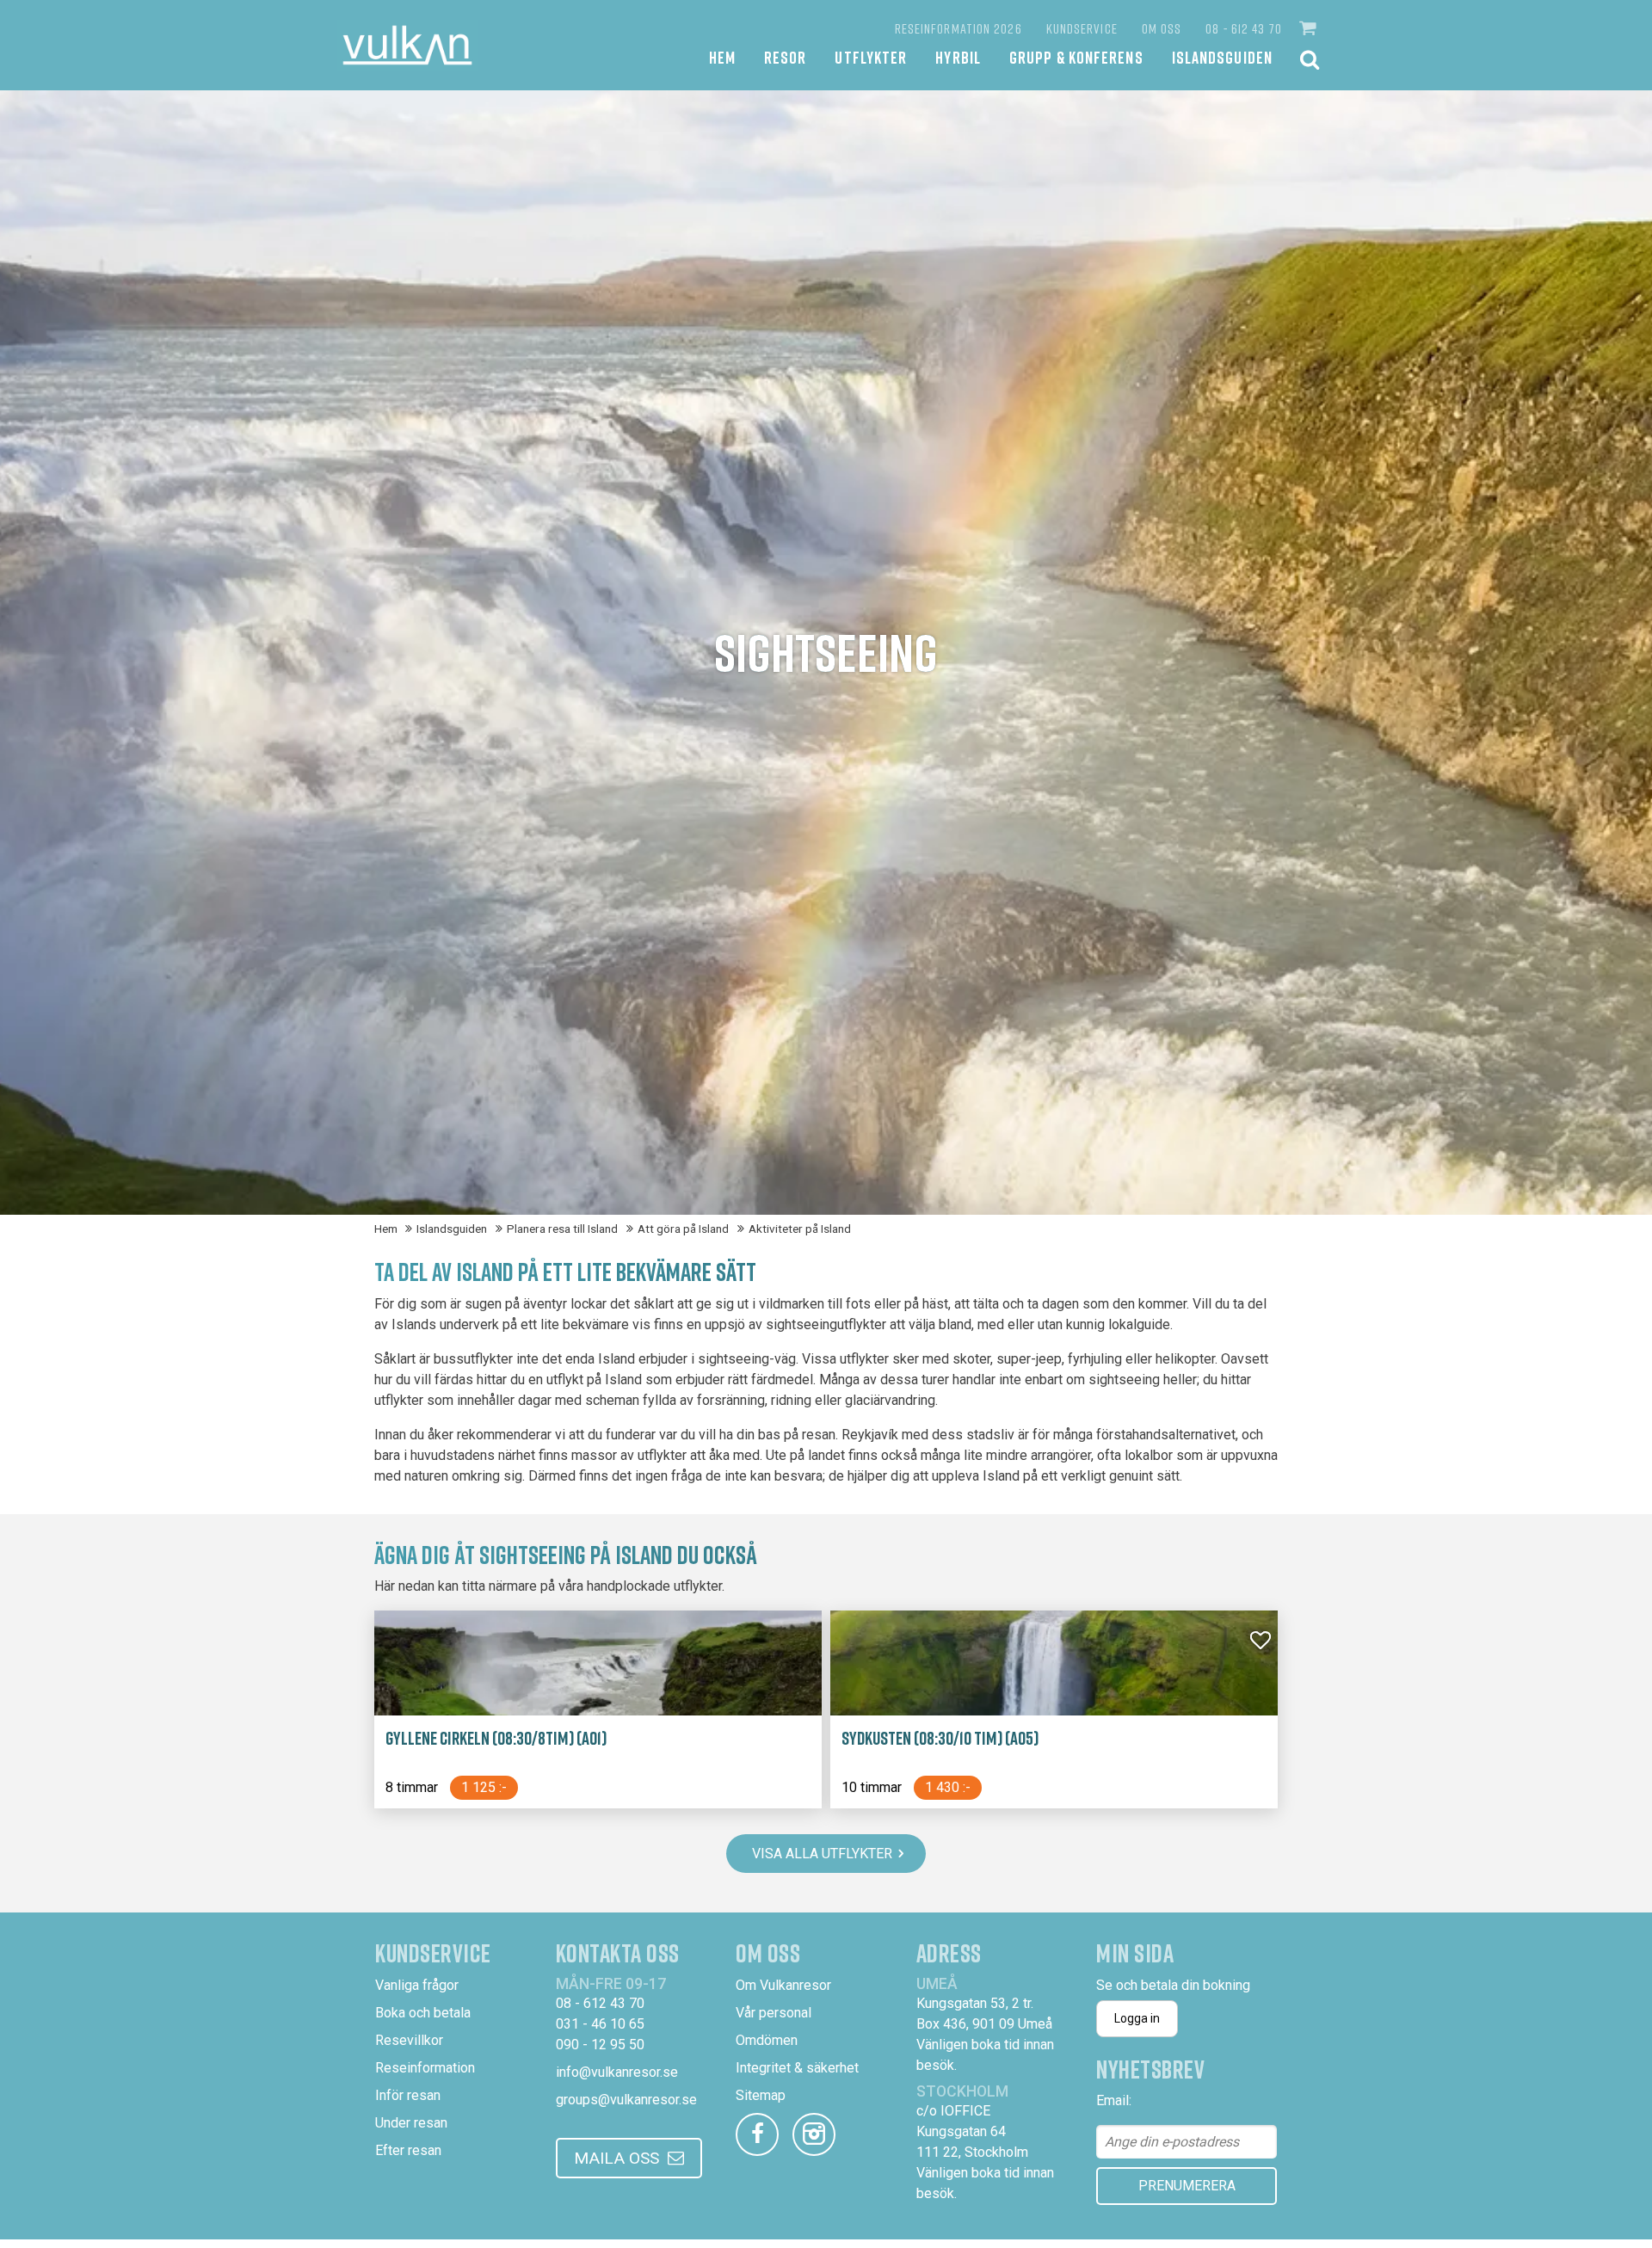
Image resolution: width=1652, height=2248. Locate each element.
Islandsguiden (1222, 57)
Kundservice (1082, 28)
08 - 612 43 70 (1243, 28)
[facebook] (757, 2134)
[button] (1310, 28)
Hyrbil (958, 57)
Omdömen (767, 2040)
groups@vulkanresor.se (626, 2100)
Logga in (1137, 2018)
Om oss (1162, 28)
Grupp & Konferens (1076, 57)
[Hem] (407, 45)
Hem (722, 57)
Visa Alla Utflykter (822, 1854)
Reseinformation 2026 (959, 28)
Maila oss (616, 2158)
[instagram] (814, 2134)
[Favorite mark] (1261, 1641)
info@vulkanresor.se (617, 2072)
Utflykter (871, 57)
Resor (786, 57)
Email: (1114, 2100)
